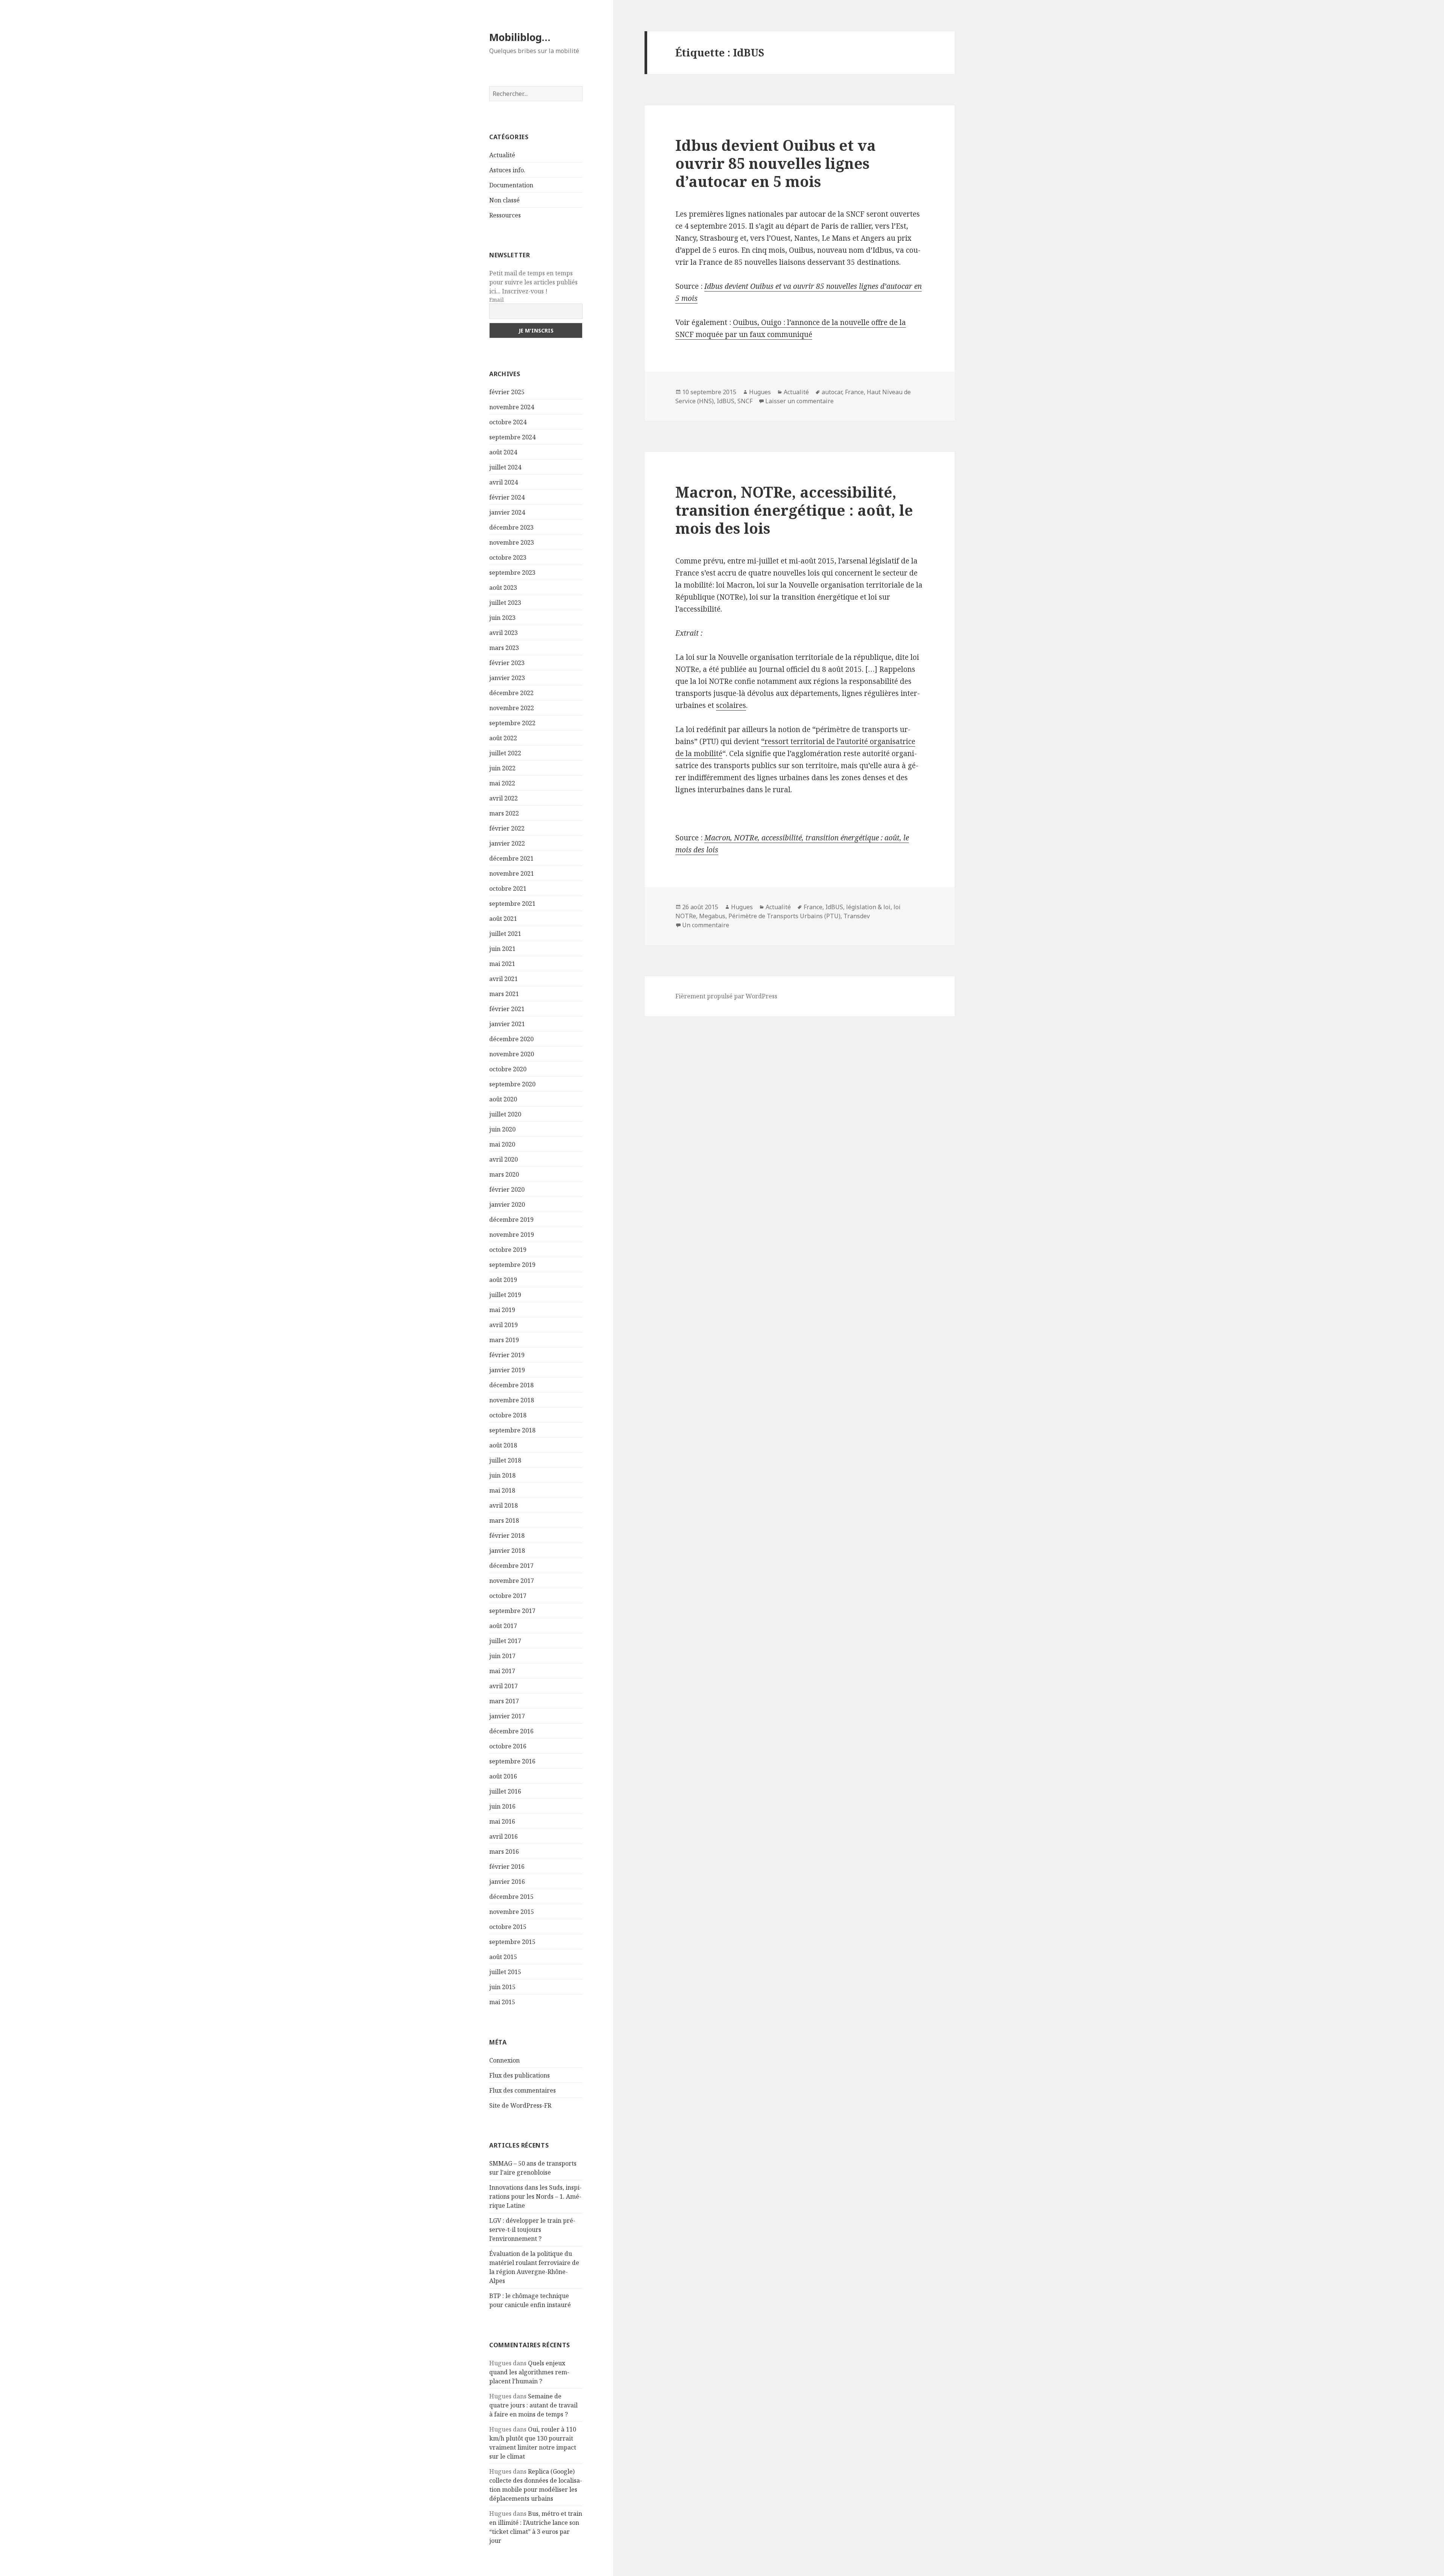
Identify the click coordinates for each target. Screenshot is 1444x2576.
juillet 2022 (505, 753)
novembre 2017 (512, 1581)
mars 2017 (504, 1701)
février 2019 (507, 1355)
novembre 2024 (512, 407)
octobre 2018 (508, 1415)
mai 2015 (502, 2002)
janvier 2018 (507, 1551)
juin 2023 (502, 618)
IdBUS (726, 401)
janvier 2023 (507, 678)
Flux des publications (520, 2075)
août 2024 (503, 452)
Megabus (712, 916)
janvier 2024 (507, 512)
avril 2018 (504, 1505)
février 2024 (507, 497)
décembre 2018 (511, 1385)
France (854, 392)
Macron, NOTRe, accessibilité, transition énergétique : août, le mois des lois (794, 510)
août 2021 (503, 919)
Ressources (505, 215)
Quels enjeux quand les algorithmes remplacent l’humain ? (529, 2372)
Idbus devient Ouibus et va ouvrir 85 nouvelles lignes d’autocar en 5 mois (776, 163)
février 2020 (507, 1189)
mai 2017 (502, 1671)
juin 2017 (502, 1656)
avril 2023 (504, 633)
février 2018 (507, 1536)
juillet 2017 (505, 1641)
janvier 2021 (507, 1024)
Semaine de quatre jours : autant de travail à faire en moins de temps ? (533, 2405)
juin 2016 (502, 1806)
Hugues (760, 392)
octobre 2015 (508, 1927)
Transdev (857, 916)
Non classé (504, 200)
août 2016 (503, 1776)
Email (497, 300)
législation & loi (868, 907)
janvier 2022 (507, 843)
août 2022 (503, 738)
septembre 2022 (512, 723)
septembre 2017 (512, 1611)
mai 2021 (502, 964)
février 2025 (507, 392)
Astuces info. (507, 170)
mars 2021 (504, 994)
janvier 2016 (507, 1882)
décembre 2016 (511, 1731)
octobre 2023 (508, 557)
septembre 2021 (512, 904)
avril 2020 (504, 1159)
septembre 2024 (512, 437)
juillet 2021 (505, 934)
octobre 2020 (508, 1069)
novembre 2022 (512, 708)
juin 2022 (502, 768)
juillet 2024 (505, 467)
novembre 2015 (512, 1912)
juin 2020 (502, 1129)
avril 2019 (504, 1325)
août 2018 (503, 1445)
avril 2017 (504, 1686)
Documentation (511, 185)
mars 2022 (504, 813)
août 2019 (503, 1280)
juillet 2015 (505, 1972)
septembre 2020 (512, 1084)
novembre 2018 (512, 1400)
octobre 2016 (508, 1746)
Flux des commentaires (523, 2090)
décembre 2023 (511, 527)
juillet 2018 (505, 1460)
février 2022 (507, 828)
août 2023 (503, 588)
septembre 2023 (512, 573)
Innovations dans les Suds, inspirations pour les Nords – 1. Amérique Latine (535, 2196)
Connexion (504, 2060)
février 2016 (507, 1867)
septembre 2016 (512, 1761)
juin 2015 (502, 1987)
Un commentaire (706, 925)
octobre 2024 (508, 422)
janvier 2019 (507, 1370)
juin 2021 (502, 949)
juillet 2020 (505, 1114)
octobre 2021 (508, 889)
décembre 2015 (511, 1897)
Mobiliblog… (520, 37)
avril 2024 (504, 482)
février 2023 (507, 663)
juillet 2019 (505, 1295)
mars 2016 (504, 1851)
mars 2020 (504, 1174)
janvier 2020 (507, 1204)
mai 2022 (502, 783)
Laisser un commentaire (799, 401)
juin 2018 (502, 1475)
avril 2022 (504, 798)
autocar (832, 392)
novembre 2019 (512, 1235)
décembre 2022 (511, 693)
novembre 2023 (512, 542)
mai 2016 (502, 1821)
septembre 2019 (512, 1265)
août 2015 (503, 1957)
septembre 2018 (512, 1430)
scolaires (731, 705)
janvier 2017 (507, 1716)
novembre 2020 (512, 1054)
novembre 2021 (512, 873)
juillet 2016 (505, 1791)
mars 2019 (504, 1340)
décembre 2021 (511, 858)
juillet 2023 (505, 603)
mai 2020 (502, 1144)
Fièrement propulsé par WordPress (726, 996)
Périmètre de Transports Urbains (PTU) (784, 916)
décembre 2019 (511, 1220)
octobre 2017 (508, 1596)
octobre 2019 (508, 1250)
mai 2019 (502, 1310)
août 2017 (503, 1626)
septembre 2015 (512, 1942)
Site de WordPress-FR (520, 2105)
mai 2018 (502, 1490)
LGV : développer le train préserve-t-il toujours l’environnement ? (532, 2230)
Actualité (502, 155)
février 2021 (507, 1009)
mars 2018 (504, 1520)
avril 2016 (504, 1836)
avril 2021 (504, 979)
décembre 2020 (511, 1039)
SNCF (745, 401)
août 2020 (503, 1099)
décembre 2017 (511, 1566)
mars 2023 (504, 648)
